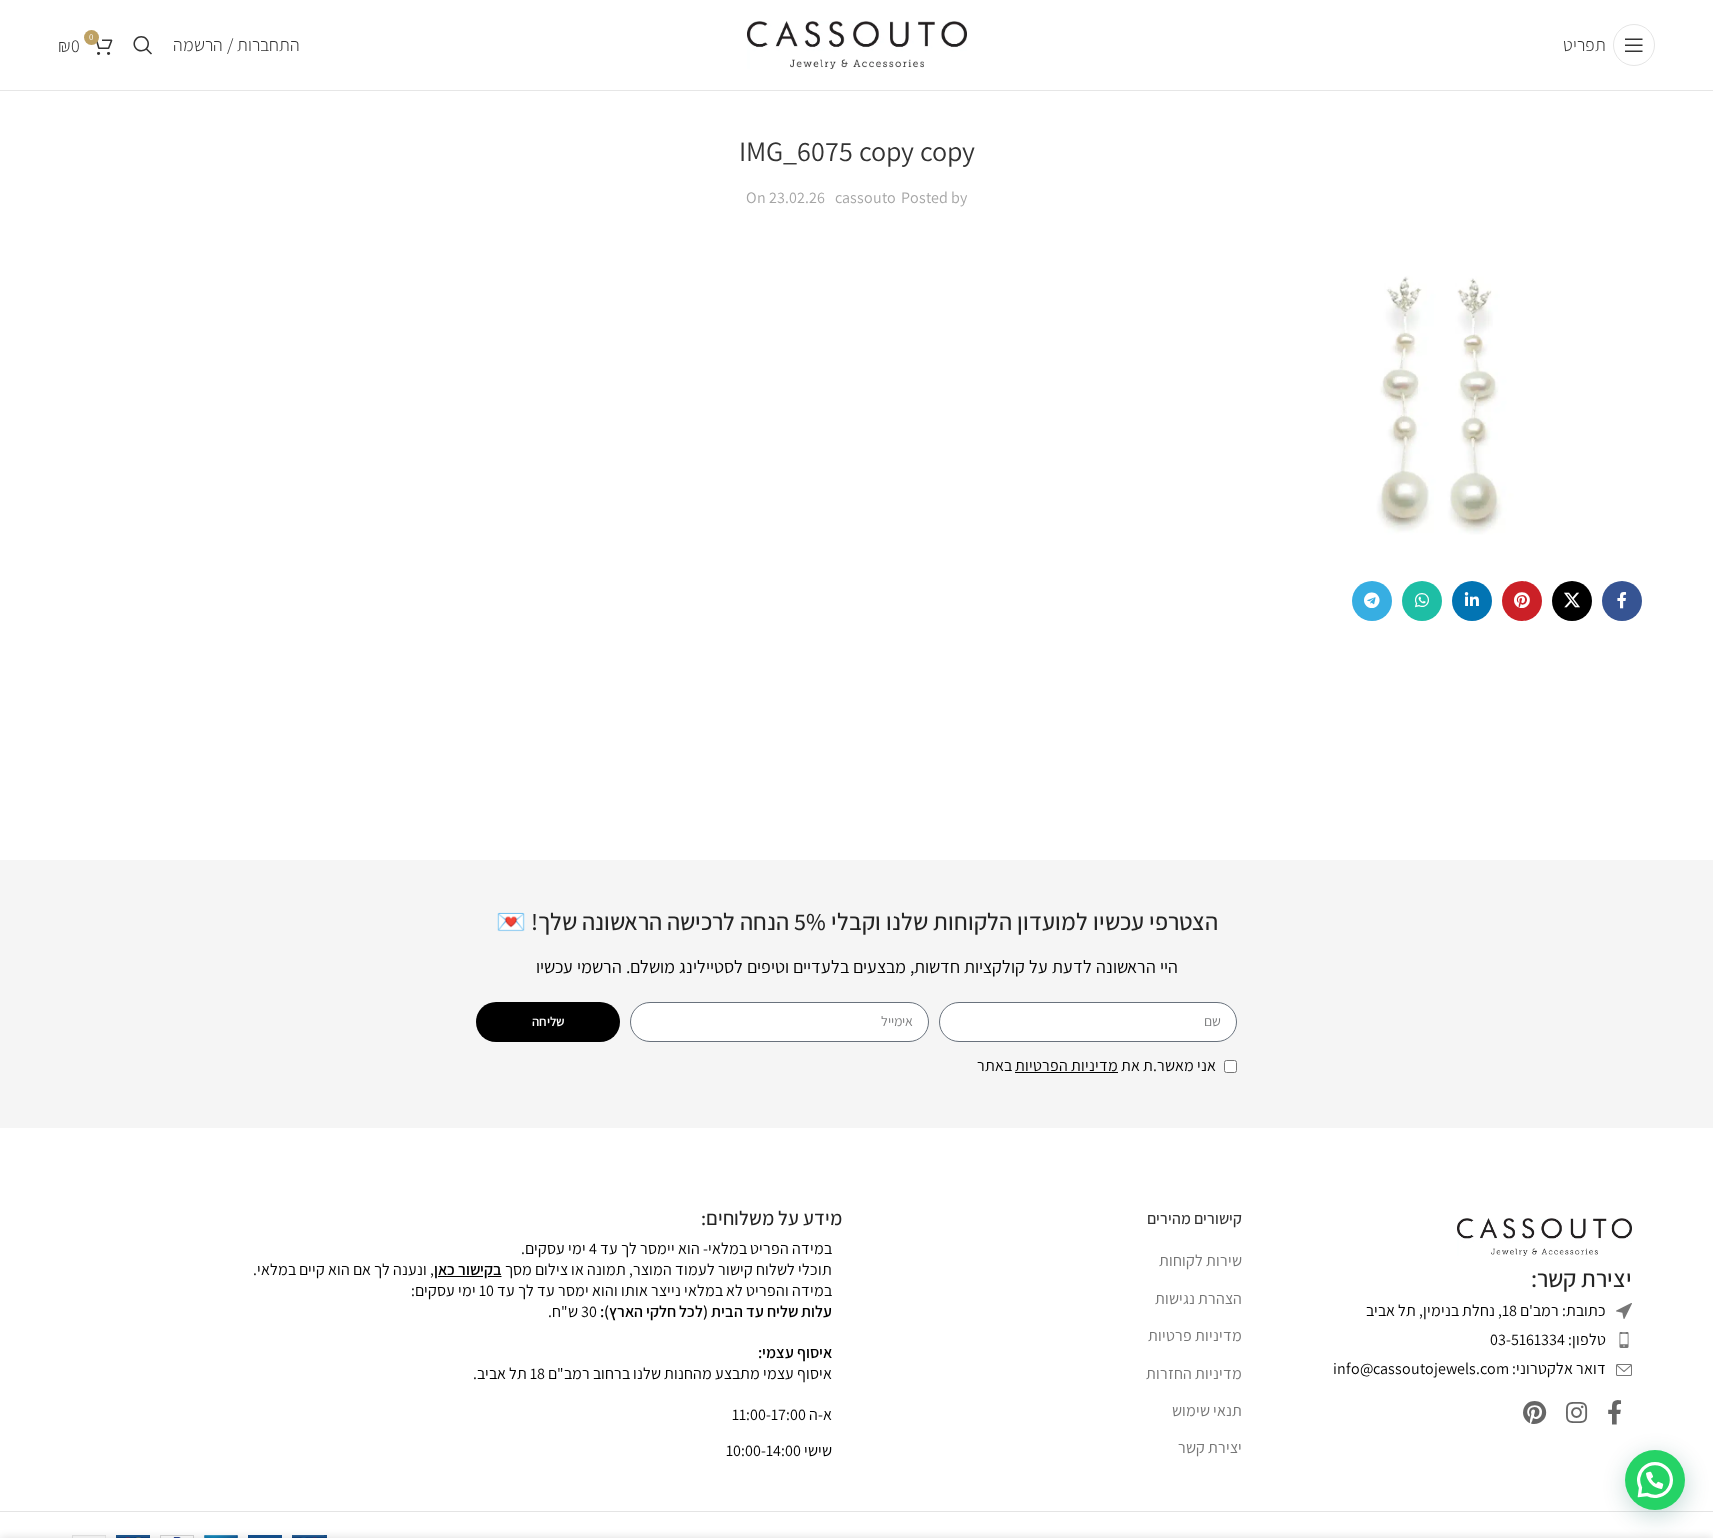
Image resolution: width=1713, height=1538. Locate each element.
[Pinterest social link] (1522, 601)
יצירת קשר (1210, 1447)
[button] (1655, 1480)
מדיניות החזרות (1194, 1373)
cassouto (865, 197)
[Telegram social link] (1372, 601)
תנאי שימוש (1207, 1410)
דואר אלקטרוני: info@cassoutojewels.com (1469, 1368)
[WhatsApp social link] (1422, 601)
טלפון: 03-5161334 (1548, 1339)
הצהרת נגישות (1198, 1298)
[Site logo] (857, 43)
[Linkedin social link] (1472, 601)
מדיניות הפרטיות (1066, 1065)
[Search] (143, 45)
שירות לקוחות (1200, 1260)
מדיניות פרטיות (1195, 1335)
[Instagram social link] (1576, 1413)
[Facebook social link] (1622, 601)
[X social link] (1572, 601)
